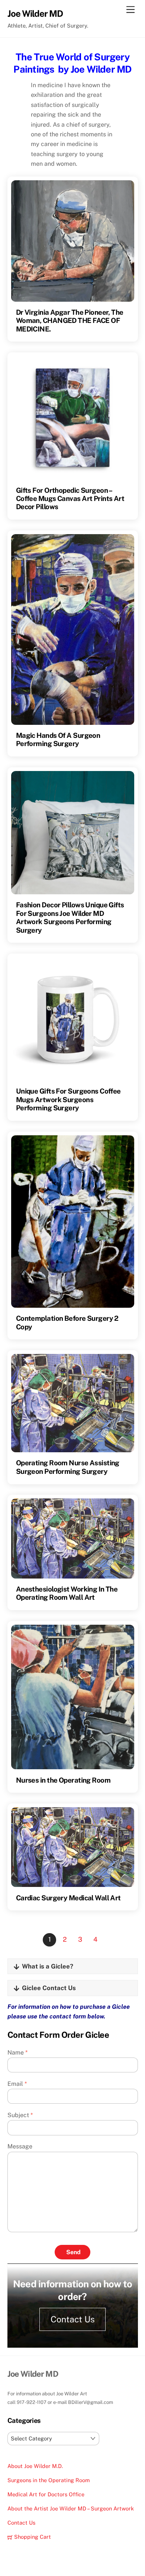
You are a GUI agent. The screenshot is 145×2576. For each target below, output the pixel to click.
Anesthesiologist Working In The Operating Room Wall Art (67, 1593)
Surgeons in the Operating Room (49, 2480)
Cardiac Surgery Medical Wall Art (68, 1898)
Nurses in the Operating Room (63, 1780)
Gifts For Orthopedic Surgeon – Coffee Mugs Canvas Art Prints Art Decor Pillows (70, 499)
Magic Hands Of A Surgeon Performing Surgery (58, 739)
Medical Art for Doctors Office (46, 2494)
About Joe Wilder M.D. (35, 2466)
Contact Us (73, 2319)
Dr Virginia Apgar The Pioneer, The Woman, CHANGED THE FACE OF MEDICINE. (70, 321)
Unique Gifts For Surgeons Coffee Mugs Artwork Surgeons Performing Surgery (68, 1099)
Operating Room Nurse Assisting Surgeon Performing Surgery (68, 1467)
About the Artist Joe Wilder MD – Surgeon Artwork (71, 2508)
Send (73, 2252)
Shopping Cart (32, 2537)
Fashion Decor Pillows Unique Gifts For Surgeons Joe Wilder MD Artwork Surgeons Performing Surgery (70, 917)
